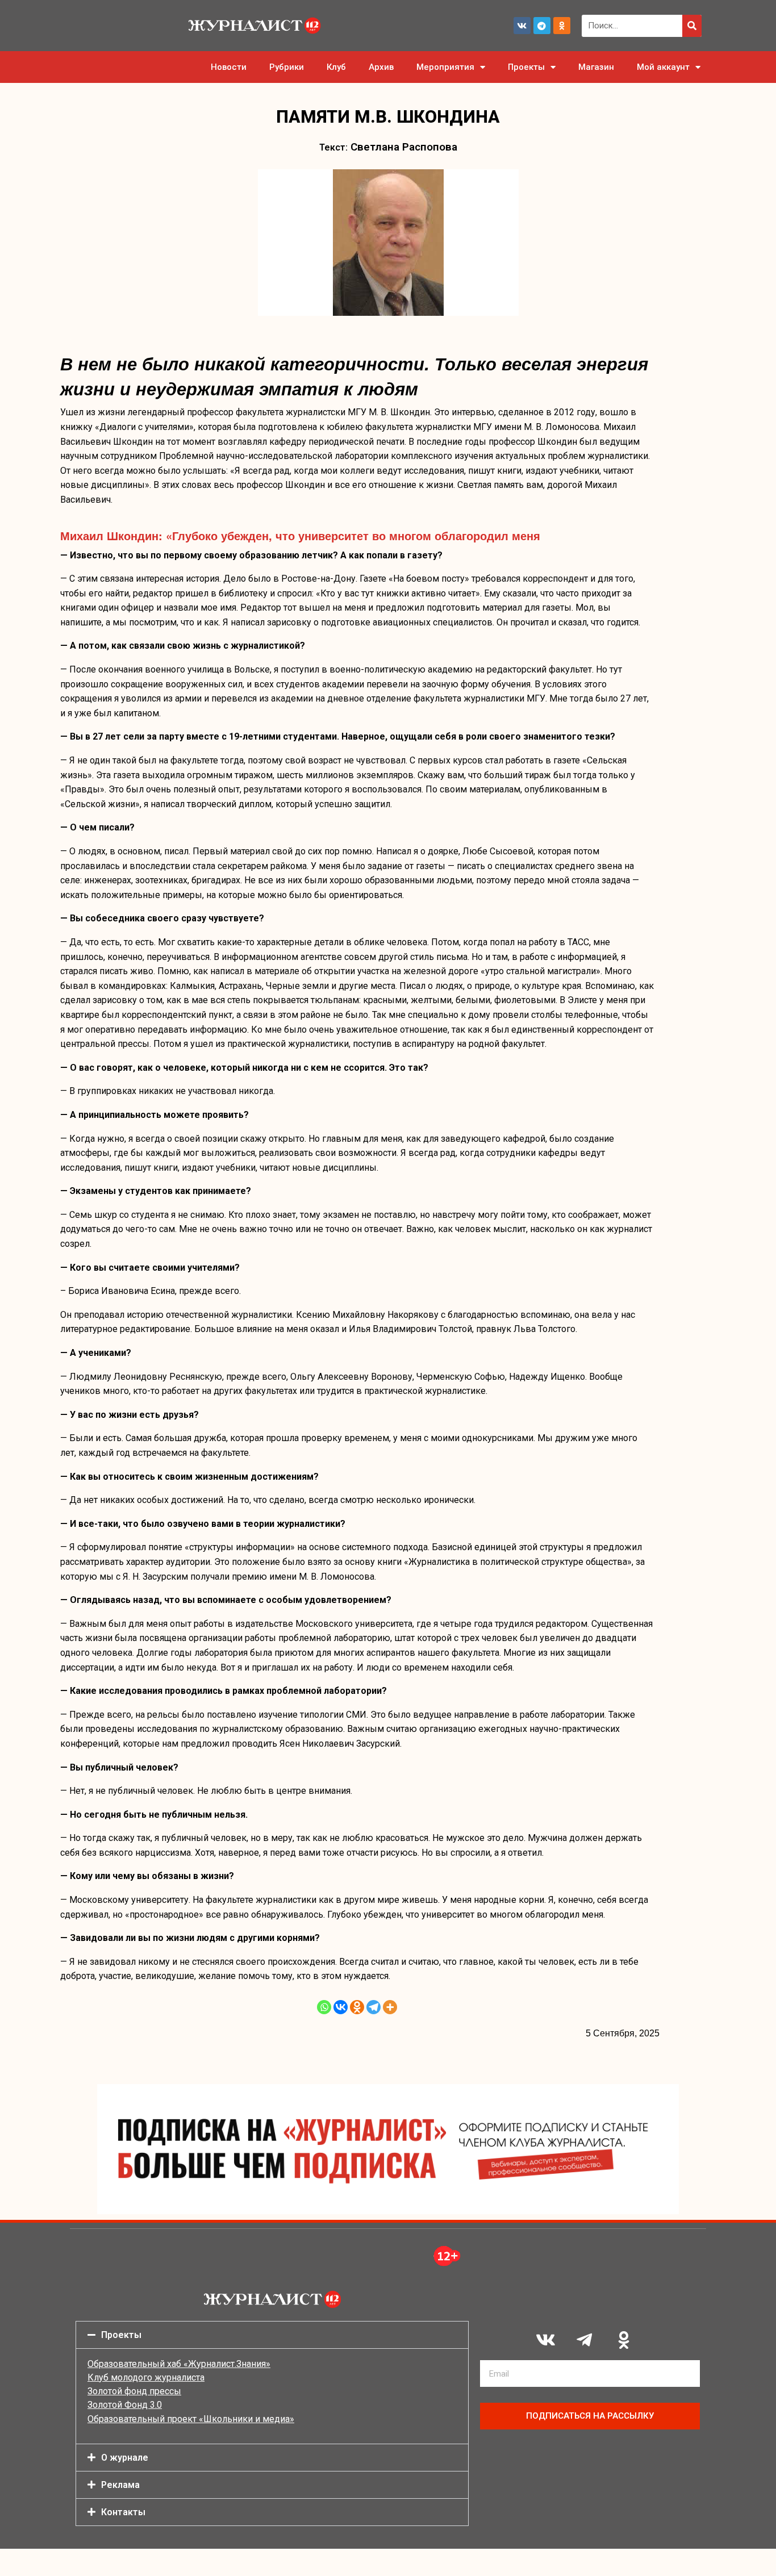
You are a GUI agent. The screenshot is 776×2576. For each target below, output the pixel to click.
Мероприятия (445, 67)
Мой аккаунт (663, 67)
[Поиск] (692, 26)
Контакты (123, 2512)
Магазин (596, 67)
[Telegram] (542, 26)
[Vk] (522, 26)
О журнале (125, 2458)
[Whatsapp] (324, 2007)
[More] (390, 2007)
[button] (272, 2335)
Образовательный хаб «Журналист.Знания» (179, 2364)
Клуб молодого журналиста (146, 2377)
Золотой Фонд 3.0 (125, 2405)
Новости (229, 67)
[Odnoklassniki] (562, 26)
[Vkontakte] (341, 2007)
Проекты (526, 67)
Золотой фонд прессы (134, 2391)
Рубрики (287, 67)
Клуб (336, 67)
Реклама (120, 2485)
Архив (381, 67)
